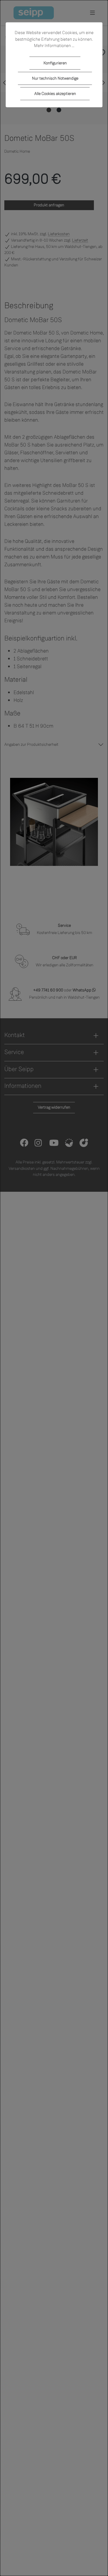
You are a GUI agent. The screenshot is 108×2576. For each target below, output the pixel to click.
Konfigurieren (55, 63)
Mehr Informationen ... (54, 46)
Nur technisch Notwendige (55, 78)
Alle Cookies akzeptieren (55, 94)
